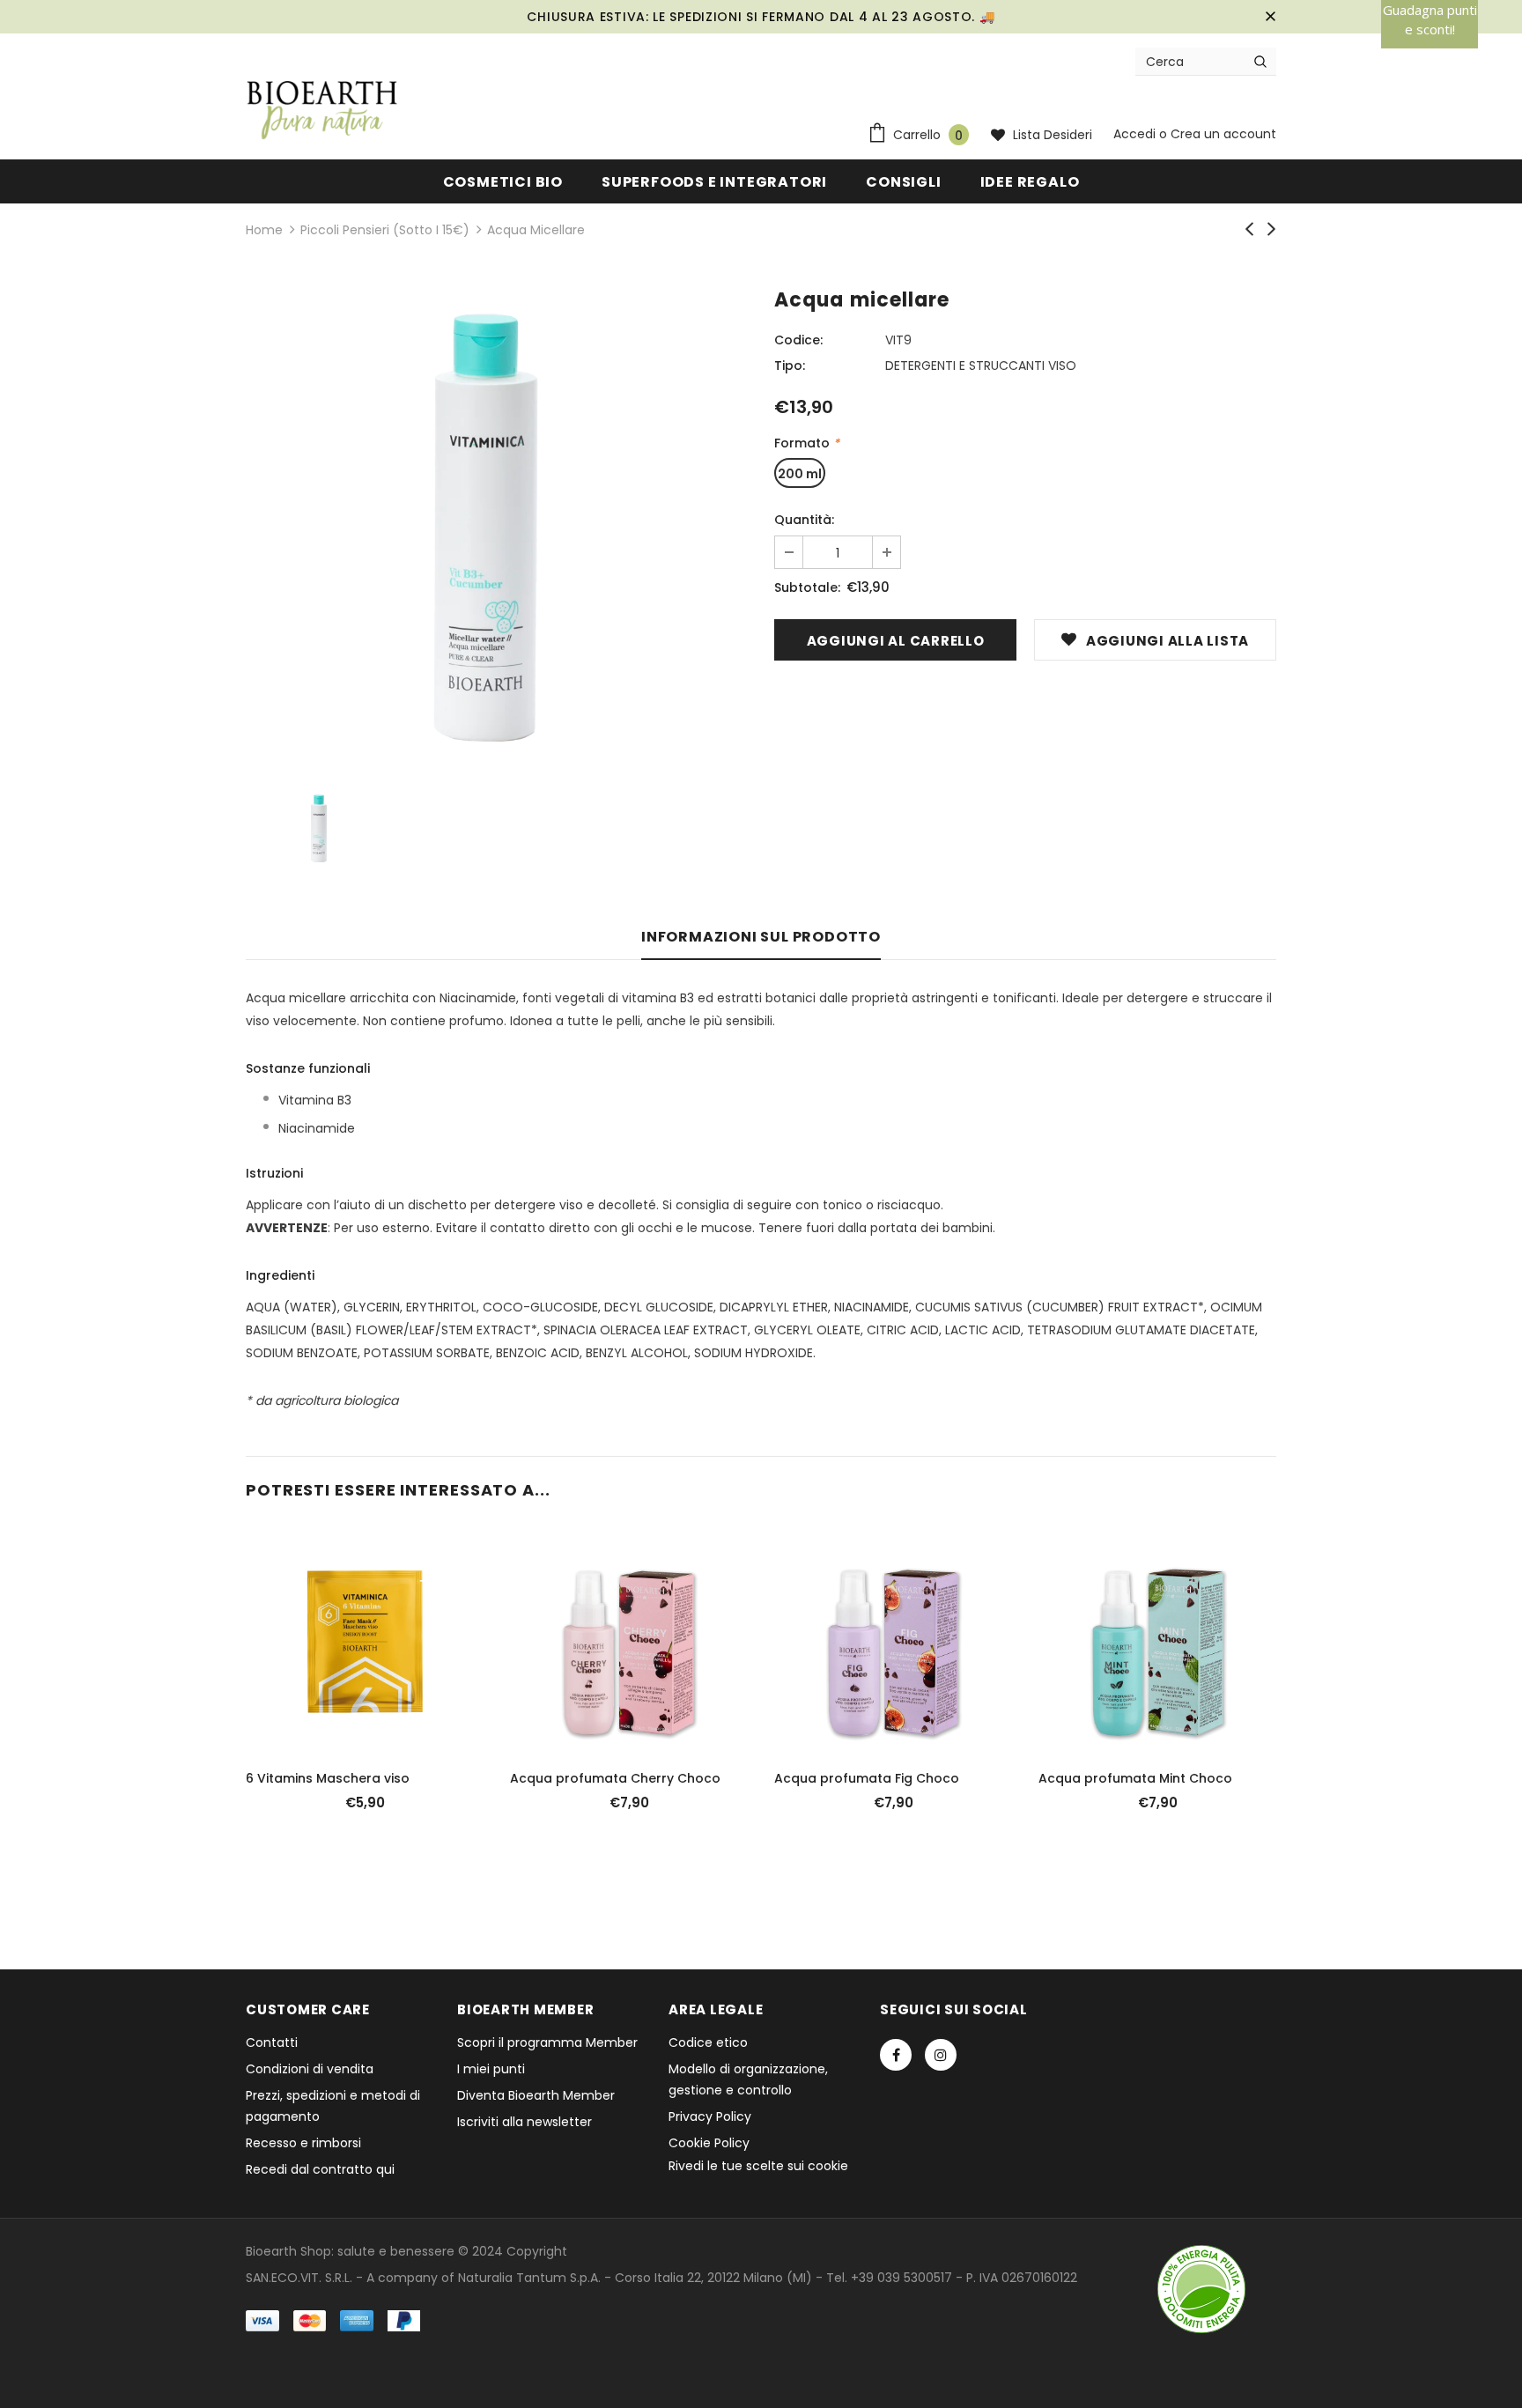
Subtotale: (807, 587)
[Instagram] (941, 2055)
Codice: (798, 340)
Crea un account (1223, 134)
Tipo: (790, 366)
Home (264, 230)
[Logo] (322, 111)
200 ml (800, 474)
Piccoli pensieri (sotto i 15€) (385, 230)
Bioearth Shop (288, 2251)
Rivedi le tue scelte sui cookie (758, 2166)
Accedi (1136, 134)
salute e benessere (396, 2251)
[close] (1270, 17)
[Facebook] (896, 2055)
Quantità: (804, 520)
